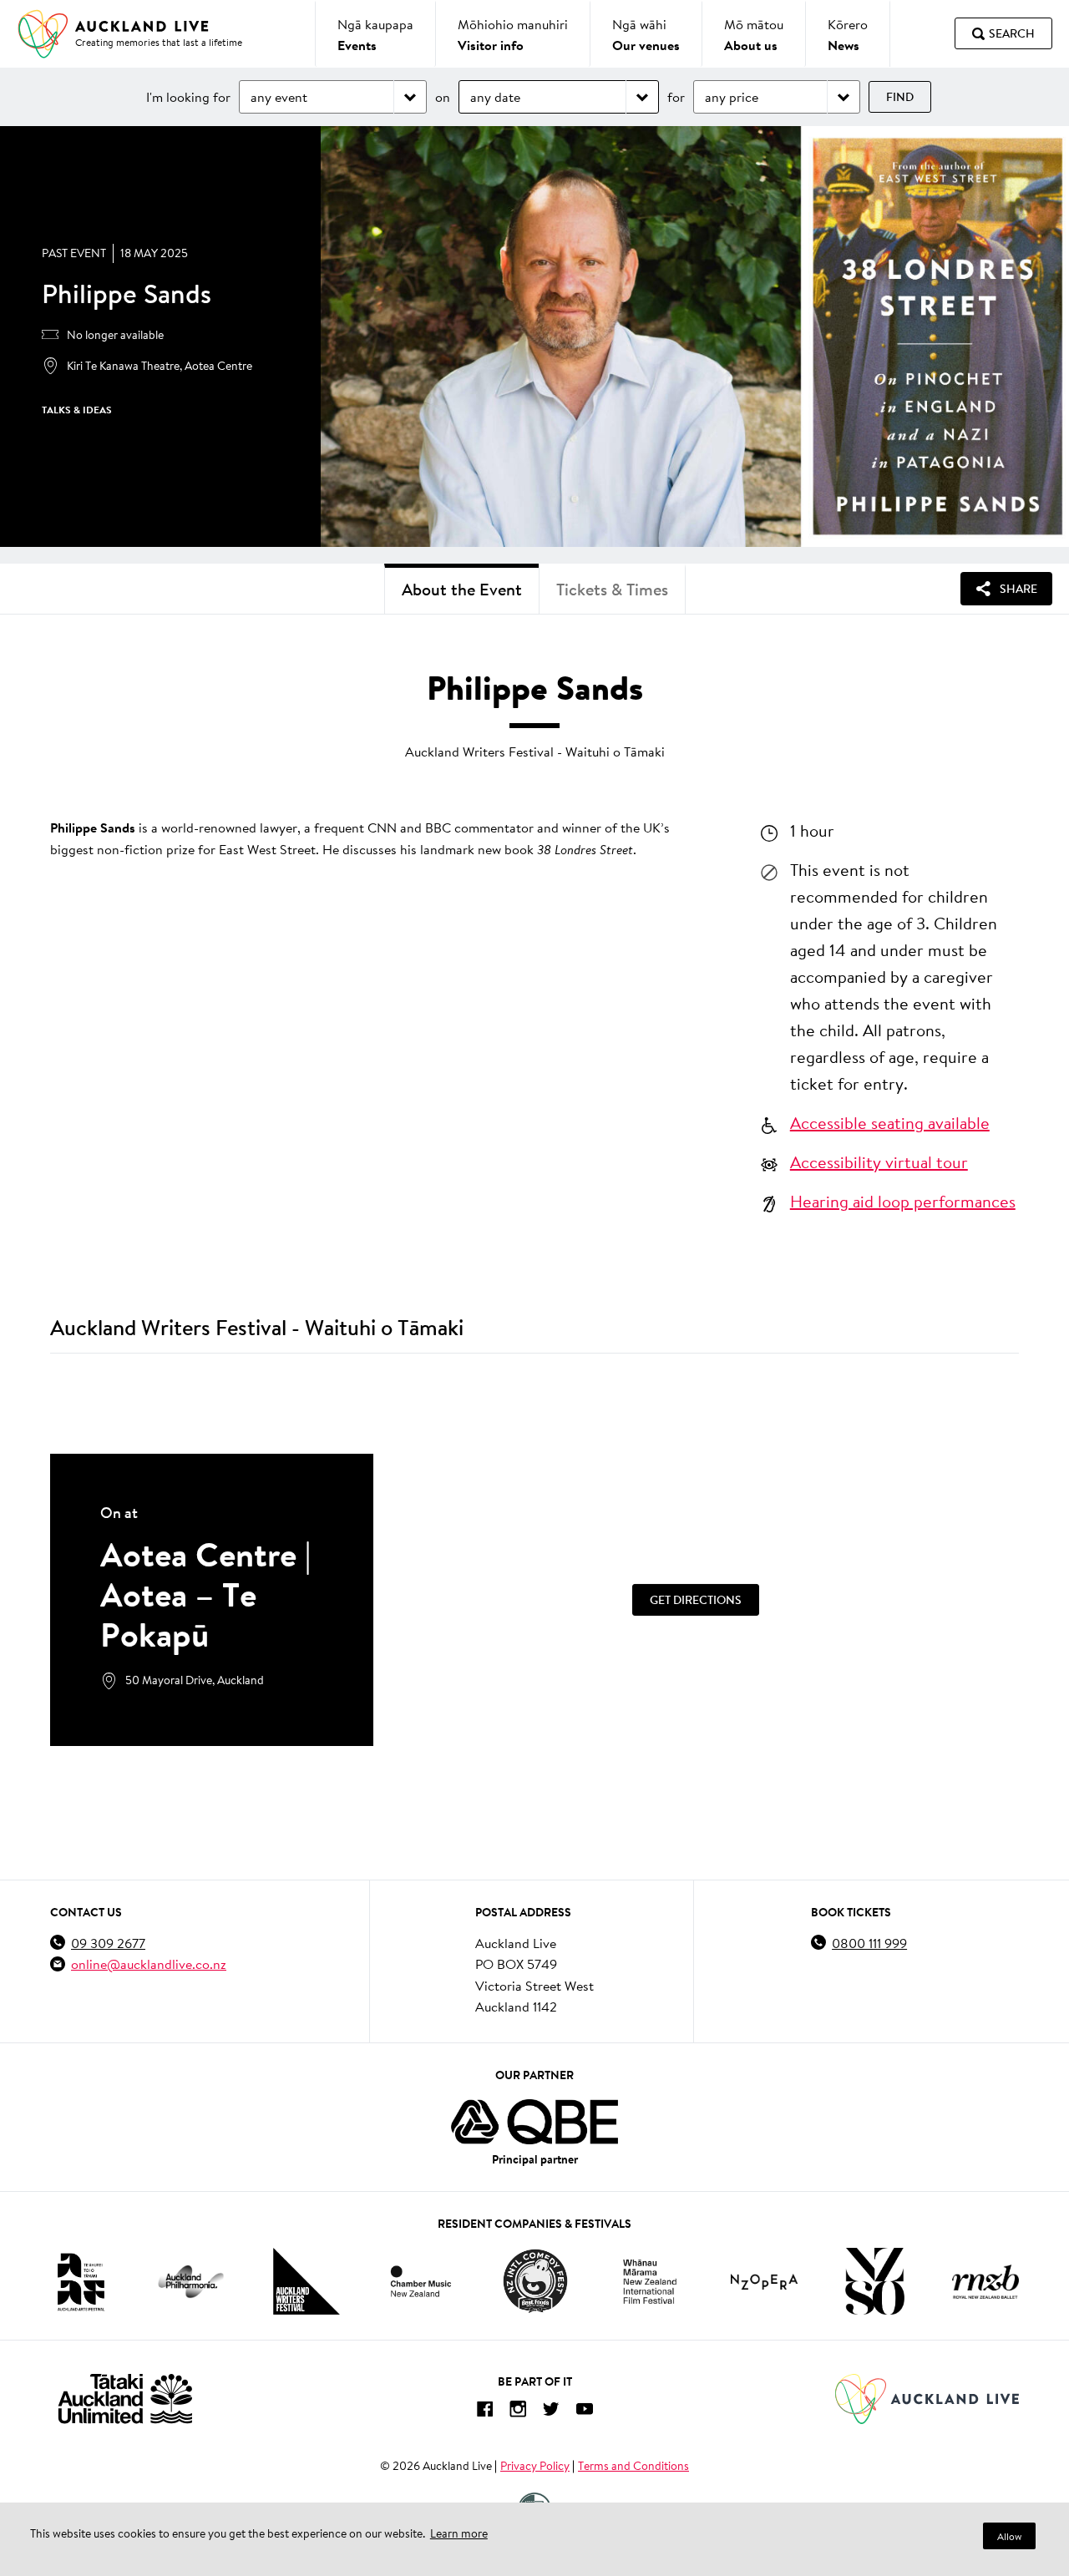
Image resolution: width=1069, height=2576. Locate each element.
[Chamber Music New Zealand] (421, 2281)
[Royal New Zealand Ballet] (985, 2282)
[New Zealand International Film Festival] (650, 2282)
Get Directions (696, 1600)
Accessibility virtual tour (879, 1161)
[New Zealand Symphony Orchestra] (874, 2281)
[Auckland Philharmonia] (191, 2282)
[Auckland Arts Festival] (80, 2281)
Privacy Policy (535, 2466)
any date (495, 96)
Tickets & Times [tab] (612, 589)
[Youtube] (585, 2412)
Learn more (459, 2533)
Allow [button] (1009, 2536)
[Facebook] (484, 2412)
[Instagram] (518, 2412)
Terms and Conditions (633, 2466)
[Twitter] (551, 2412)
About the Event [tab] (462, 589)
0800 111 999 (869, 1943)
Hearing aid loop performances (903, 1201)
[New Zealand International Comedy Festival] (535, 2281)
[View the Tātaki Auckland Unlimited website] (125, 2399)
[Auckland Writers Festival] (307, 2281)
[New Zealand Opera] (764, 2282)
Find (900, 97)
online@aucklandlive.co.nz (149, 1964)
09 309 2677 (108, 1943)
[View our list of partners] (534, 2122)
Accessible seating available (890, 1122)
